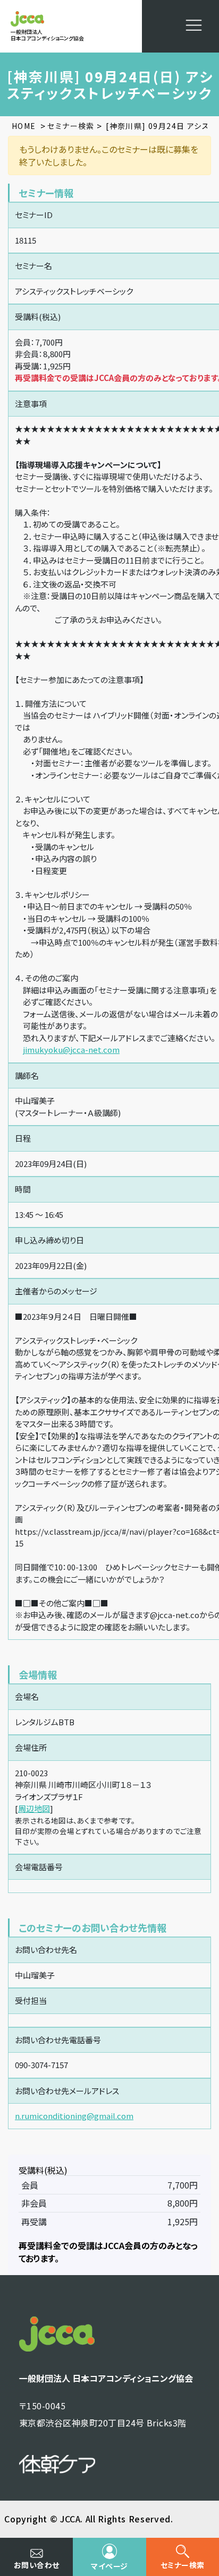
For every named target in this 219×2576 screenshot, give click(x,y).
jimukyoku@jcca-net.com (71, 1049)
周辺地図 (34, 1808)
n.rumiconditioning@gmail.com (74, 2116)
